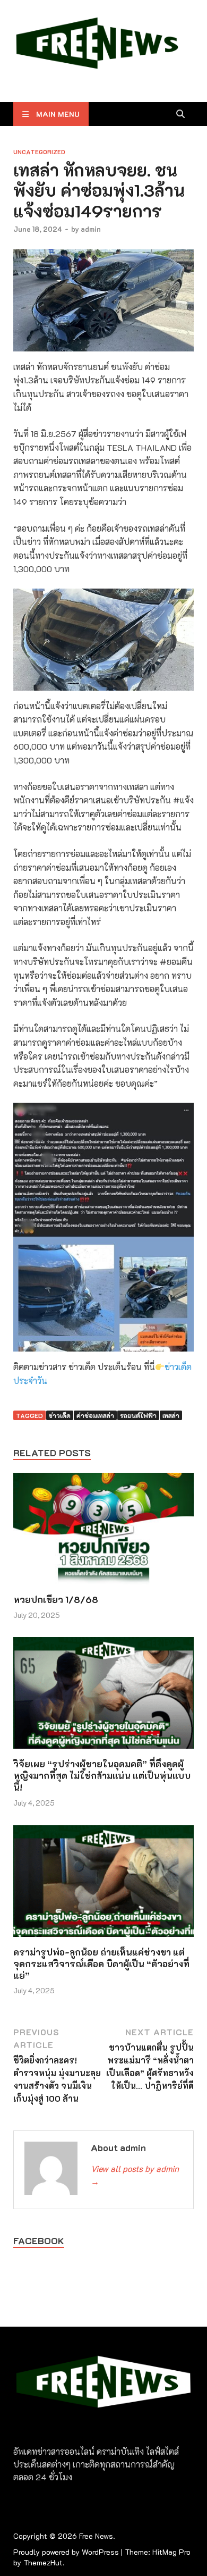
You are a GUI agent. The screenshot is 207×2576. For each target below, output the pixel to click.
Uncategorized (39, 152)
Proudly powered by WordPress (66, 2552)
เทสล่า (171, 1415)
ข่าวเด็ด (60, 1415)
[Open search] (180, 114)
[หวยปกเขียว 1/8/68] (103, 1532)
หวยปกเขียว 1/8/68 (56, 1599)
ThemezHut (43, 2562)
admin (91, 229)
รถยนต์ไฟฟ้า (138, 1415)
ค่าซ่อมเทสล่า (95, 1415)
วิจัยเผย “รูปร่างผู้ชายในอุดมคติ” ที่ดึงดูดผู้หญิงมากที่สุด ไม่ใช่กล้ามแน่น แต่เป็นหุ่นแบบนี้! (102, 1775)
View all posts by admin (135, 2175)
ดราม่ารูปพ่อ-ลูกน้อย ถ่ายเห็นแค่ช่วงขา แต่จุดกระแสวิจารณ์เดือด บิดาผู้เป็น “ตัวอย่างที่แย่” (101, 1964)
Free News (96, 2536)
